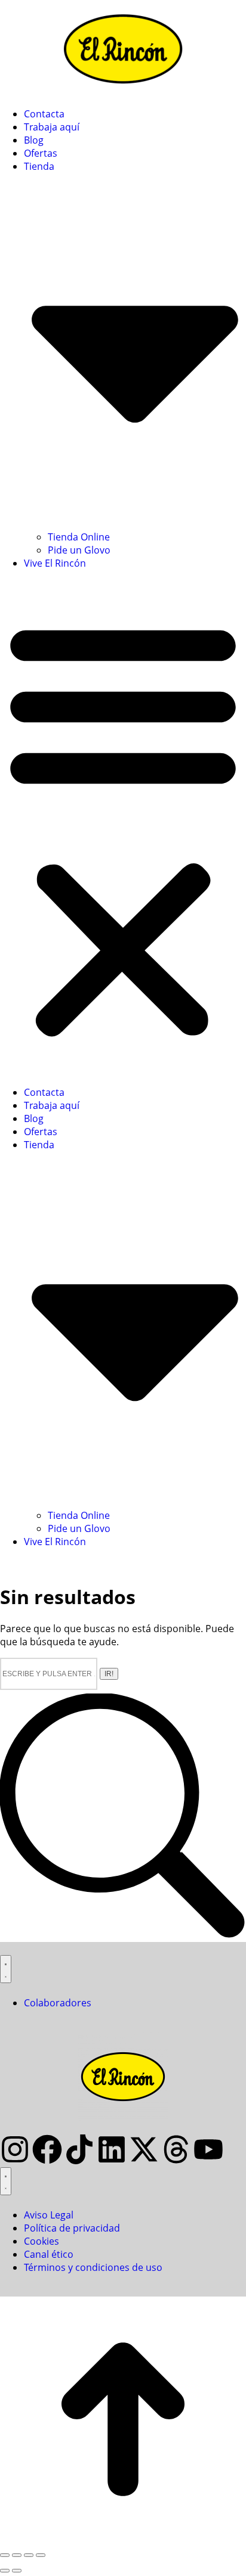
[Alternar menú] (6, 1969)
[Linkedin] (112, 2149)
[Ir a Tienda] (123, 2538)
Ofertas (41, 153)
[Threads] (176, 2149)
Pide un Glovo (79, 550)
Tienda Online (79, 537)
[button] (123, 828)
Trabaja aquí (52, 127)
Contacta (44, 114)
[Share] (17, 2555)
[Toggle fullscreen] (29, 2555)
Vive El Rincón (55, 563)
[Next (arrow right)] (17, 2571)
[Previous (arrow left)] (5, 2571)
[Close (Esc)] (5, 2555)
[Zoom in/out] (41, 2555)
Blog (34, 140)
